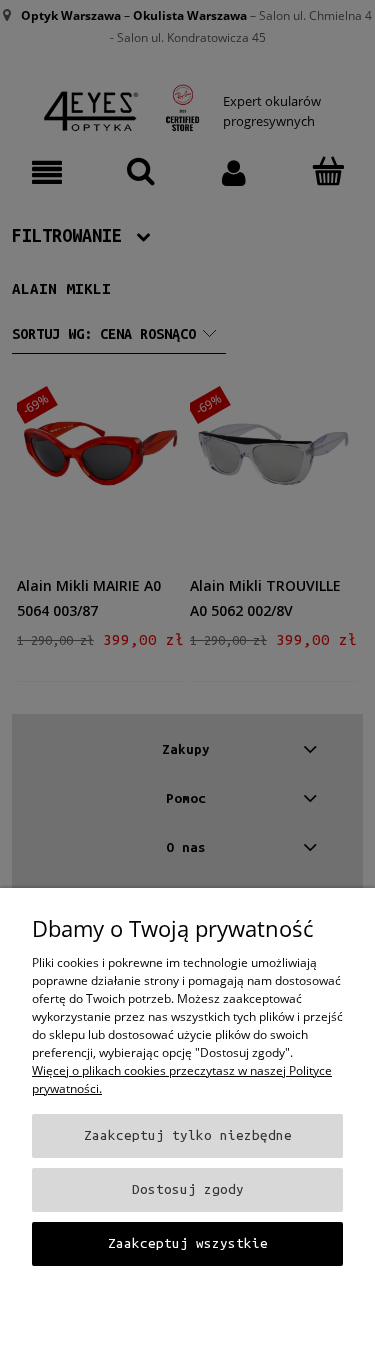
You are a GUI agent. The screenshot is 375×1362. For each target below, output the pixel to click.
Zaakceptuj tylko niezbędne (188, 1135)
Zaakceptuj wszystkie (188, 1243)
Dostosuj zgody (188, 1189)
